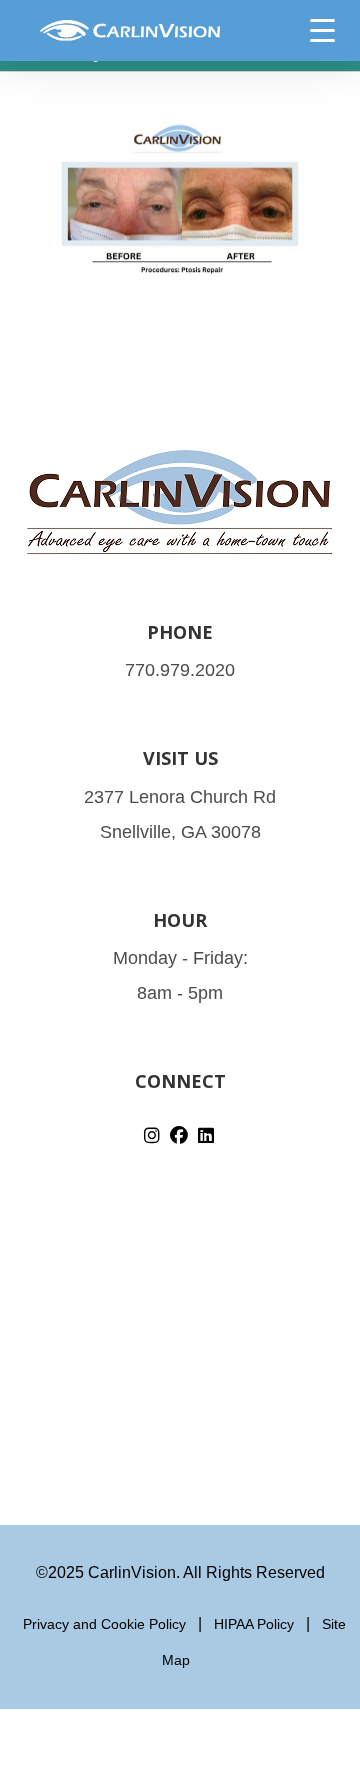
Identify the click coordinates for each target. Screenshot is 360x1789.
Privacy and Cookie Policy (104, 1624)
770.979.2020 (180, 670)
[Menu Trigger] (322, 30)
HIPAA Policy (254, 1624)
